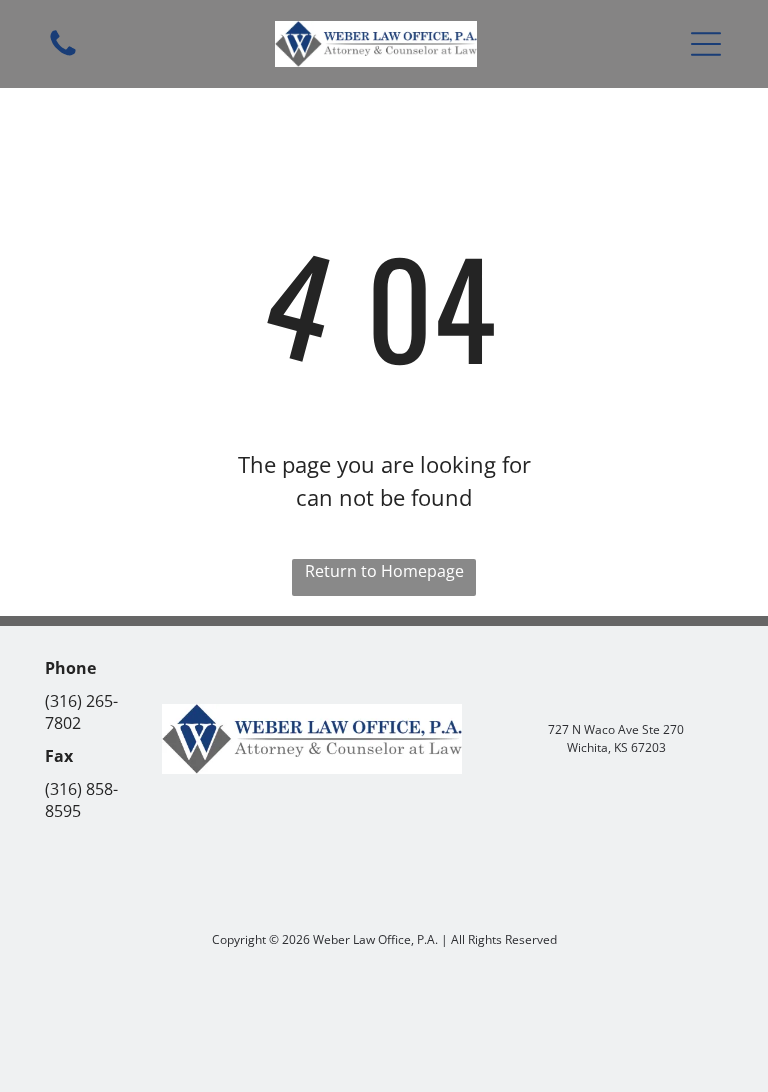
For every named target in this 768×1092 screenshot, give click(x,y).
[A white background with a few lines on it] (63, 54)
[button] (706, 44)
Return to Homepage (384, 571)
